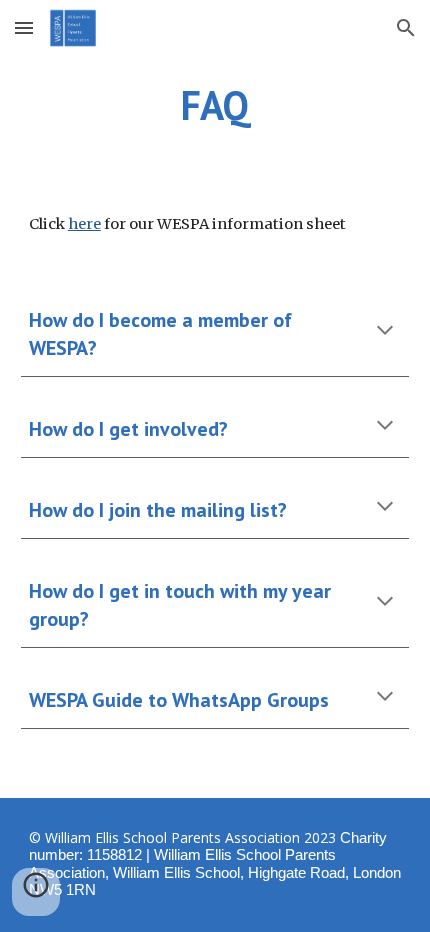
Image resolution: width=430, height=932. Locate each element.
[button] (24, 27)
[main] (215, 105)
